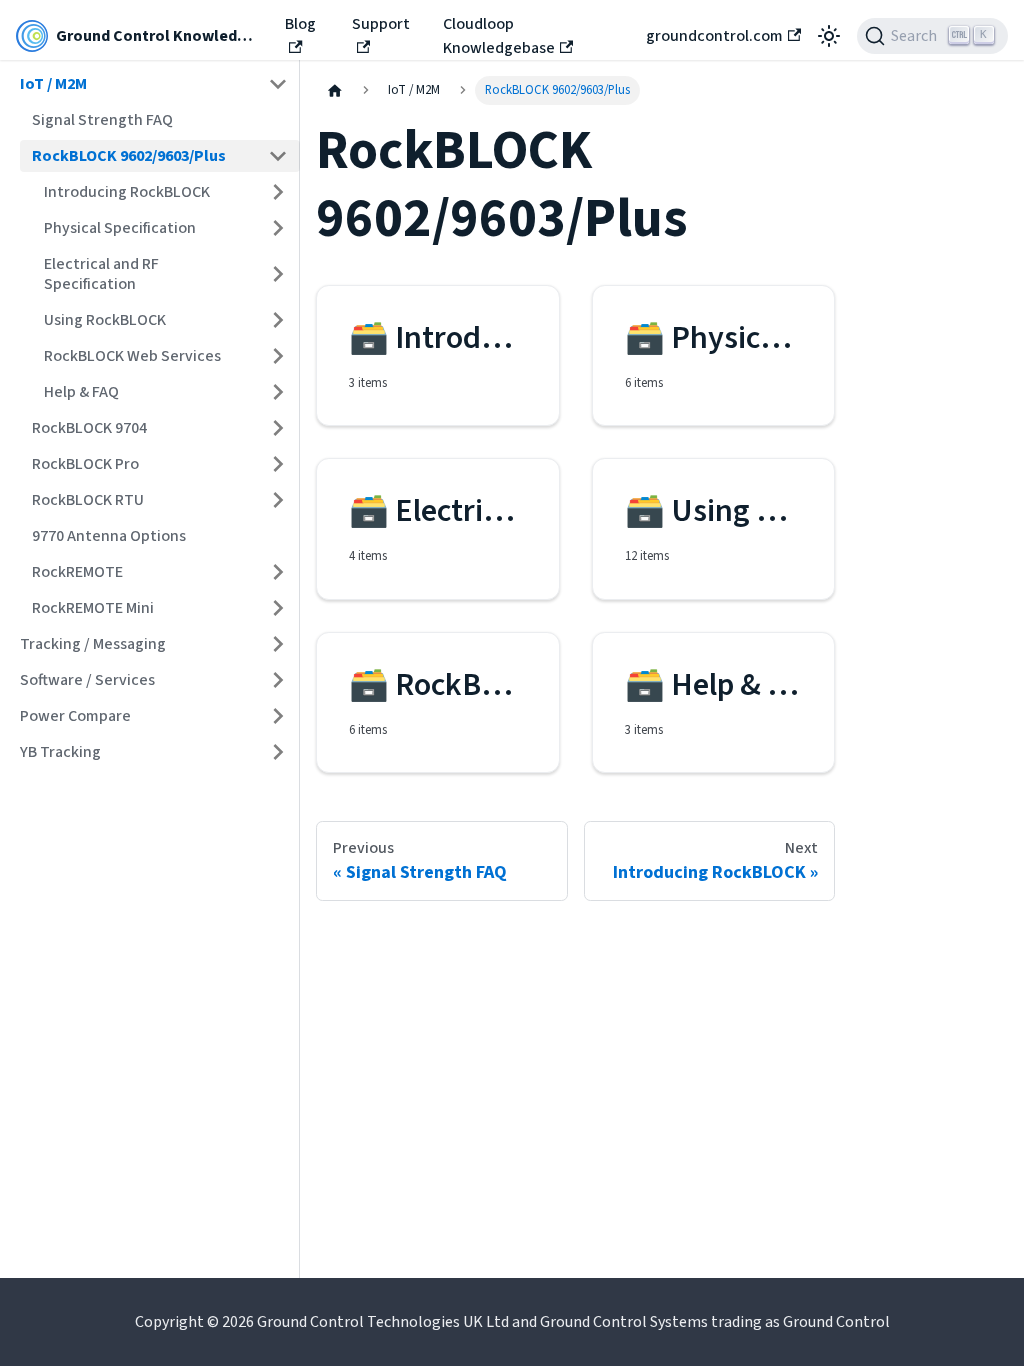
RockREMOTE (77, 572)
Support (381, 24)
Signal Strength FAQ (102, 120)
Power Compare (75, 716)
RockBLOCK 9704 (89, 428)
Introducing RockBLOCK (127, 192)
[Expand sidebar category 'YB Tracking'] (278, 752)
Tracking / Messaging (93, 644)
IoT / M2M (53, 84)
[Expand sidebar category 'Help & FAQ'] (278, 392)
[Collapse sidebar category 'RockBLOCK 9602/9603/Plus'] (278, 156)
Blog (300, 24)
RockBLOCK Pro (85, 464)
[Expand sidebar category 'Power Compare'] (278, 716)
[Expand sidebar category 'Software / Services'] (278, 680)
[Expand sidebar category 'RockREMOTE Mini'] (278, 608)
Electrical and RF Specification (101, 274)
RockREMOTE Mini (93, 608)
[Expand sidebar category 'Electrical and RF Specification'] (278, 274)
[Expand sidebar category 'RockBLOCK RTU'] (278, 500)
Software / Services (87, 680)
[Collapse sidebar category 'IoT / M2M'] (278, 84)
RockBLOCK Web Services (132, 356)
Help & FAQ (81, 392)
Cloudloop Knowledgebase (499, 36)
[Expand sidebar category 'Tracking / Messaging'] (278, 644)
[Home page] (335, 90)
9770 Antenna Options (109, 536)
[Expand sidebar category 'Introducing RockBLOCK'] (278, 192)
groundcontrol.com (714, 36)
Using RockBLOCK (105, 320)
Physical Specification (120, 228)
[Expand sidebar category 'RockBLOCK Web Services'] (278, 356)
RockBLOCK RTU (88, 500)
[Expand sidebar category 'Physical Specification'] (278, 228)
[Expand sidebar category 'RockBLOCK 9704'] (278, 428)
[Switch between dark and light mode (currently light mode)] (829, 36)
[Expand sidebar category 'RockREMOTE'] (278, 572)
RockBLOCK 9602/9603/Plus (129, 156)
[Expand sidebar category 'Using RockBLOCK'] (278, 320)
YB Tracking (60, 752)
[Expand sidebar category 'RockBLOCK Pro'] (278, 464)
